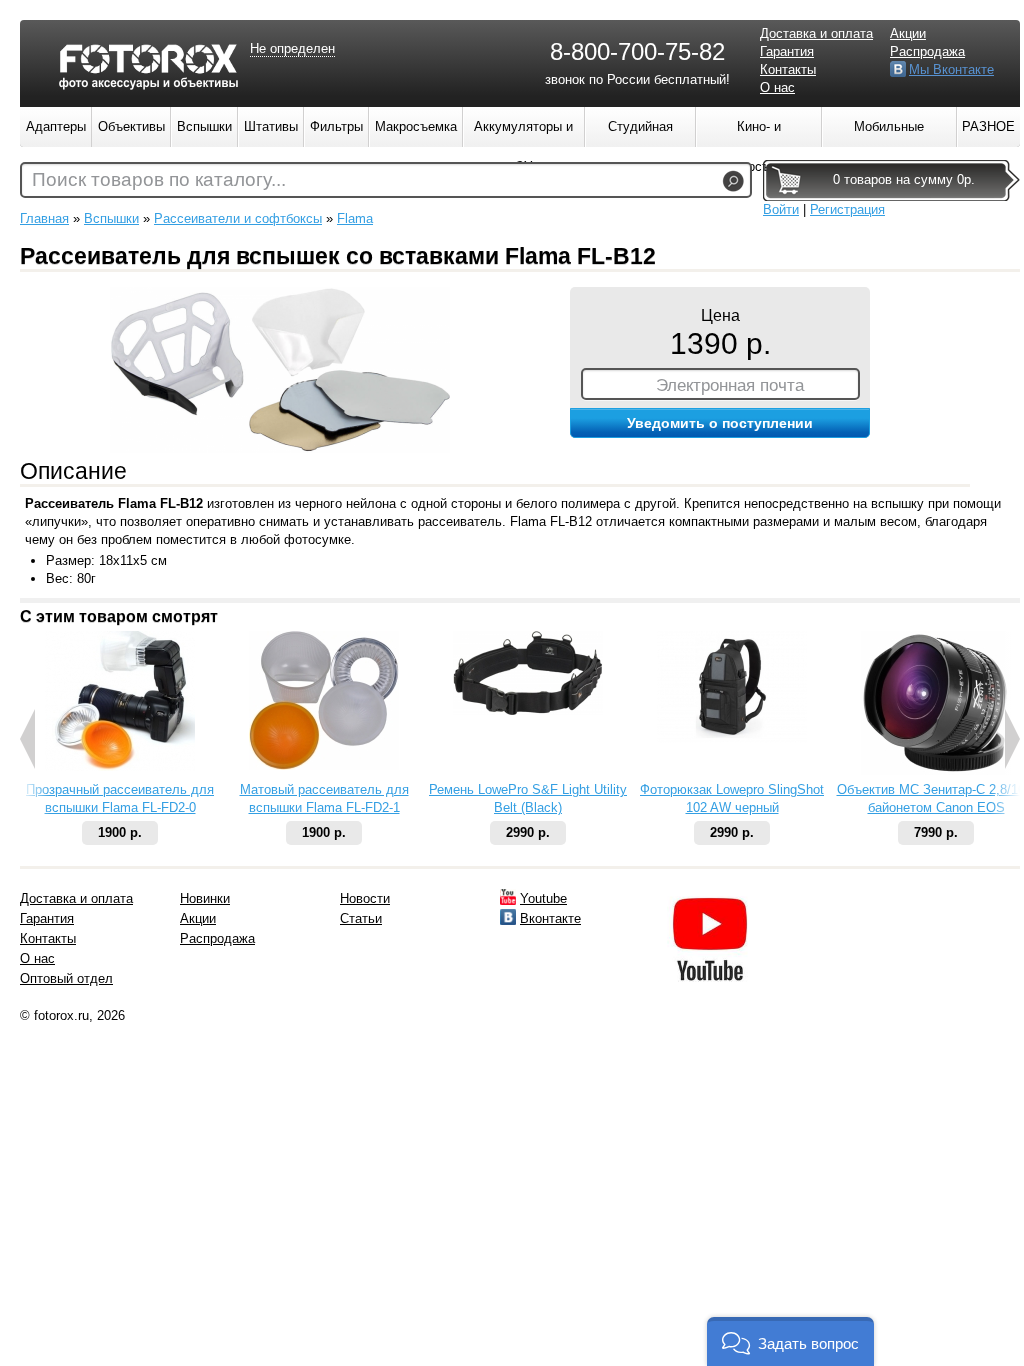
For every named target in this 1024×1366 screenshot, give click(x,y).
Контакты (788, 69)
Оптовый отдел (66, 978)
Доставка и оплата (816, 33)
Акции (908, 33)
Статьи (361, 918)
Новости (365, 898)
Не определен (292, 48)
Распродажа (927, 51)
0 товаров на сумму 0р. (904, 179)
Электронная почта (730, 385)
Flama (355, 218)
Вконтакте (550, 918)
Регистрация (847, 209)
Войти (781, 209)
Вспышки (111, 218)
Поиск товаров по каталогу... (159, 179)
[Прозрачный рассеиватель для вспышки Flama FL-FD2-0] (120, 766)
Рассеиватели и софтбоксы (238, 218)
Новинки (205, 898)
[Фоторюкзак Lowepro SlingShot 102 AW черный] (732, 738)
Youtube (543, 898)
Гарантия (787, 51)
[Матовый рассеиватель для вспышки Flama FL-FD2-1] (324, 765)
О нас (777, 87)
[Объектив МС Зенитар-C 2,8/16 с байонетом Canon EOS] (936, 770)
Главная (44, 218)
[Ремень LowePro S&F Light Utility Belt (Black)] (528, 710)
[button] (790, 1341)
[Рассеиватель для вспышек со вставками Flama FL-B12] (280, 448)
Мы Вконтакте (951, 69)
